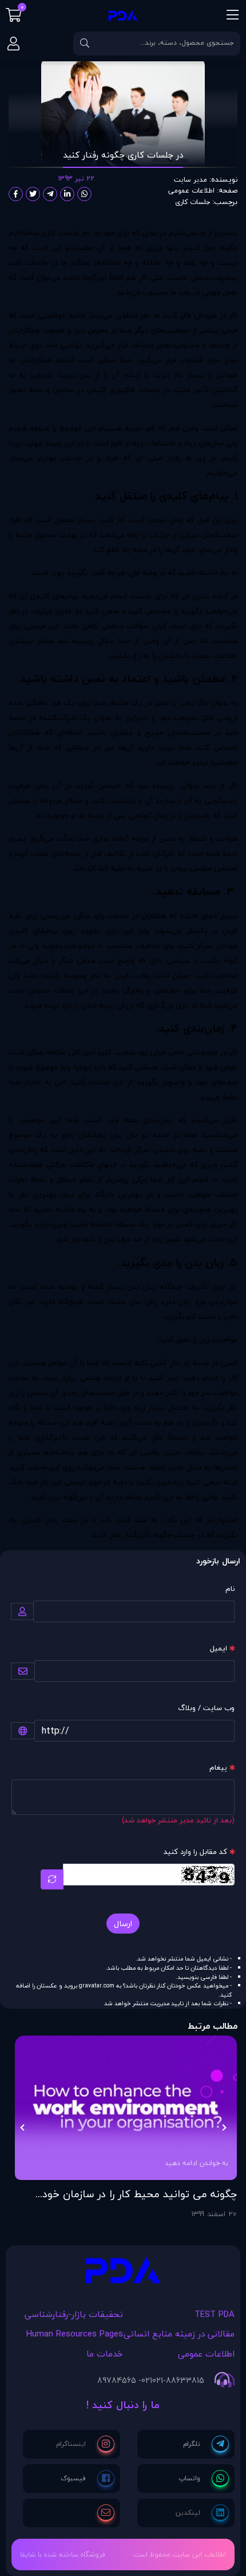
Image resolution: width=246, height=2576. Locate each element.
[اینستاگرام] (85, 2444)
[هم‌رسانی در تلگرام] (50, 194)
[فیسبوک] (88, 2479)
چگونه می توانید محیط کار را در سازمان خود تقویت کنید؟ (140, 2194)
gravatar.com (97, 1986)
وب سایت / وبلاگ (206, 1708)
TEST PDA (215, 2314)
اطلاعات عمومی (191, 191)
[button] (224, 2127)
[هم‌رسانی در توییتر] (33, 194)
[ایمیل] (106, 2513)
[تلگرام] (206, 2444)
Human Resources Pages (75, 2334)
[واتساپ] (204, 2479)
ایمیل (219, 1648)
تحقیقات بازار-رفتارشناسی (74, 2314)
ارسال (123, 1924)
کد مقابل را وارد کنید (195, 1852)
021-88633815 (178, 2381)
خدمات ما (105, 2354)
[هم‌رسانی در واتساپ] (84, 194)
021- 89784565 (125, 2381)
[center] (85, 44)
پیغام (218, 1767)
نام (230, 1589)
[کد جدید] (52, 1879)
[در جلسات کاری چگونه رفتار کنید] (123, 2273)
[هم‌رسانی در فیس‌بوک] (16, 194)
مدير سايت (191, 179)
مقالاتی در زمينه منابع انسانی (179, 2334)
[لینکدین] (202, 2513)
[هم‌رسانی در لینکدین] (67, 194)
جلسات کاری (193, 201)
